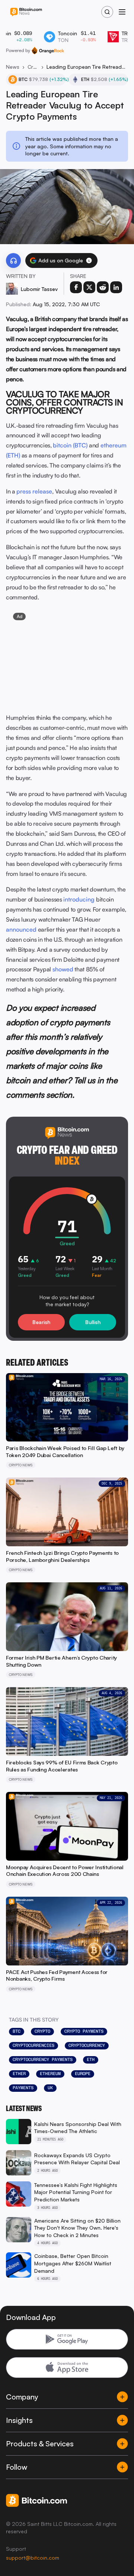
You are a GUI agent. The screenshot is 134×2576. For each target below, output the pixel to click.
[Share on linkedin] (116, 287)
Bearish (41, 1322)
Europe (83, 2074)
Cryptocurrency (87, 2045)
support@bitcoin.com (33, 2558)
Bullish (93, 1322)
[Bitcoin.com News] (26, 12)
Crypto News (33, 67)
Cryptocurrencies (33, 2045)
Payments (23, 2088)
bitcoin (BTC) (70, 445)
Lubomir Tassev (39, 289)
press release (34, 491)
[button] (89, 260)
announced (21, 929)
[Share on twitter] (89, 287)
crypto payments (84, 2031)
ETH (91, 2059)
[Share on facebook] (76, 287)
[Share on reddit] (103, 287)
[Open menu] (122, 12)
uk (50, 2088)
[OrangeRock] (48, 51)
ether (19, 2074)
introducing (79, 899)
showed (63, 969)
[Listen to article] (13, 260)
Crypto (42, 2031)
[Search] (107, 12)
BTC (17, 2031)
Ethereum (50, 2074)
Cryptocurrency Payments (43, 2059)
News (13, 67)
